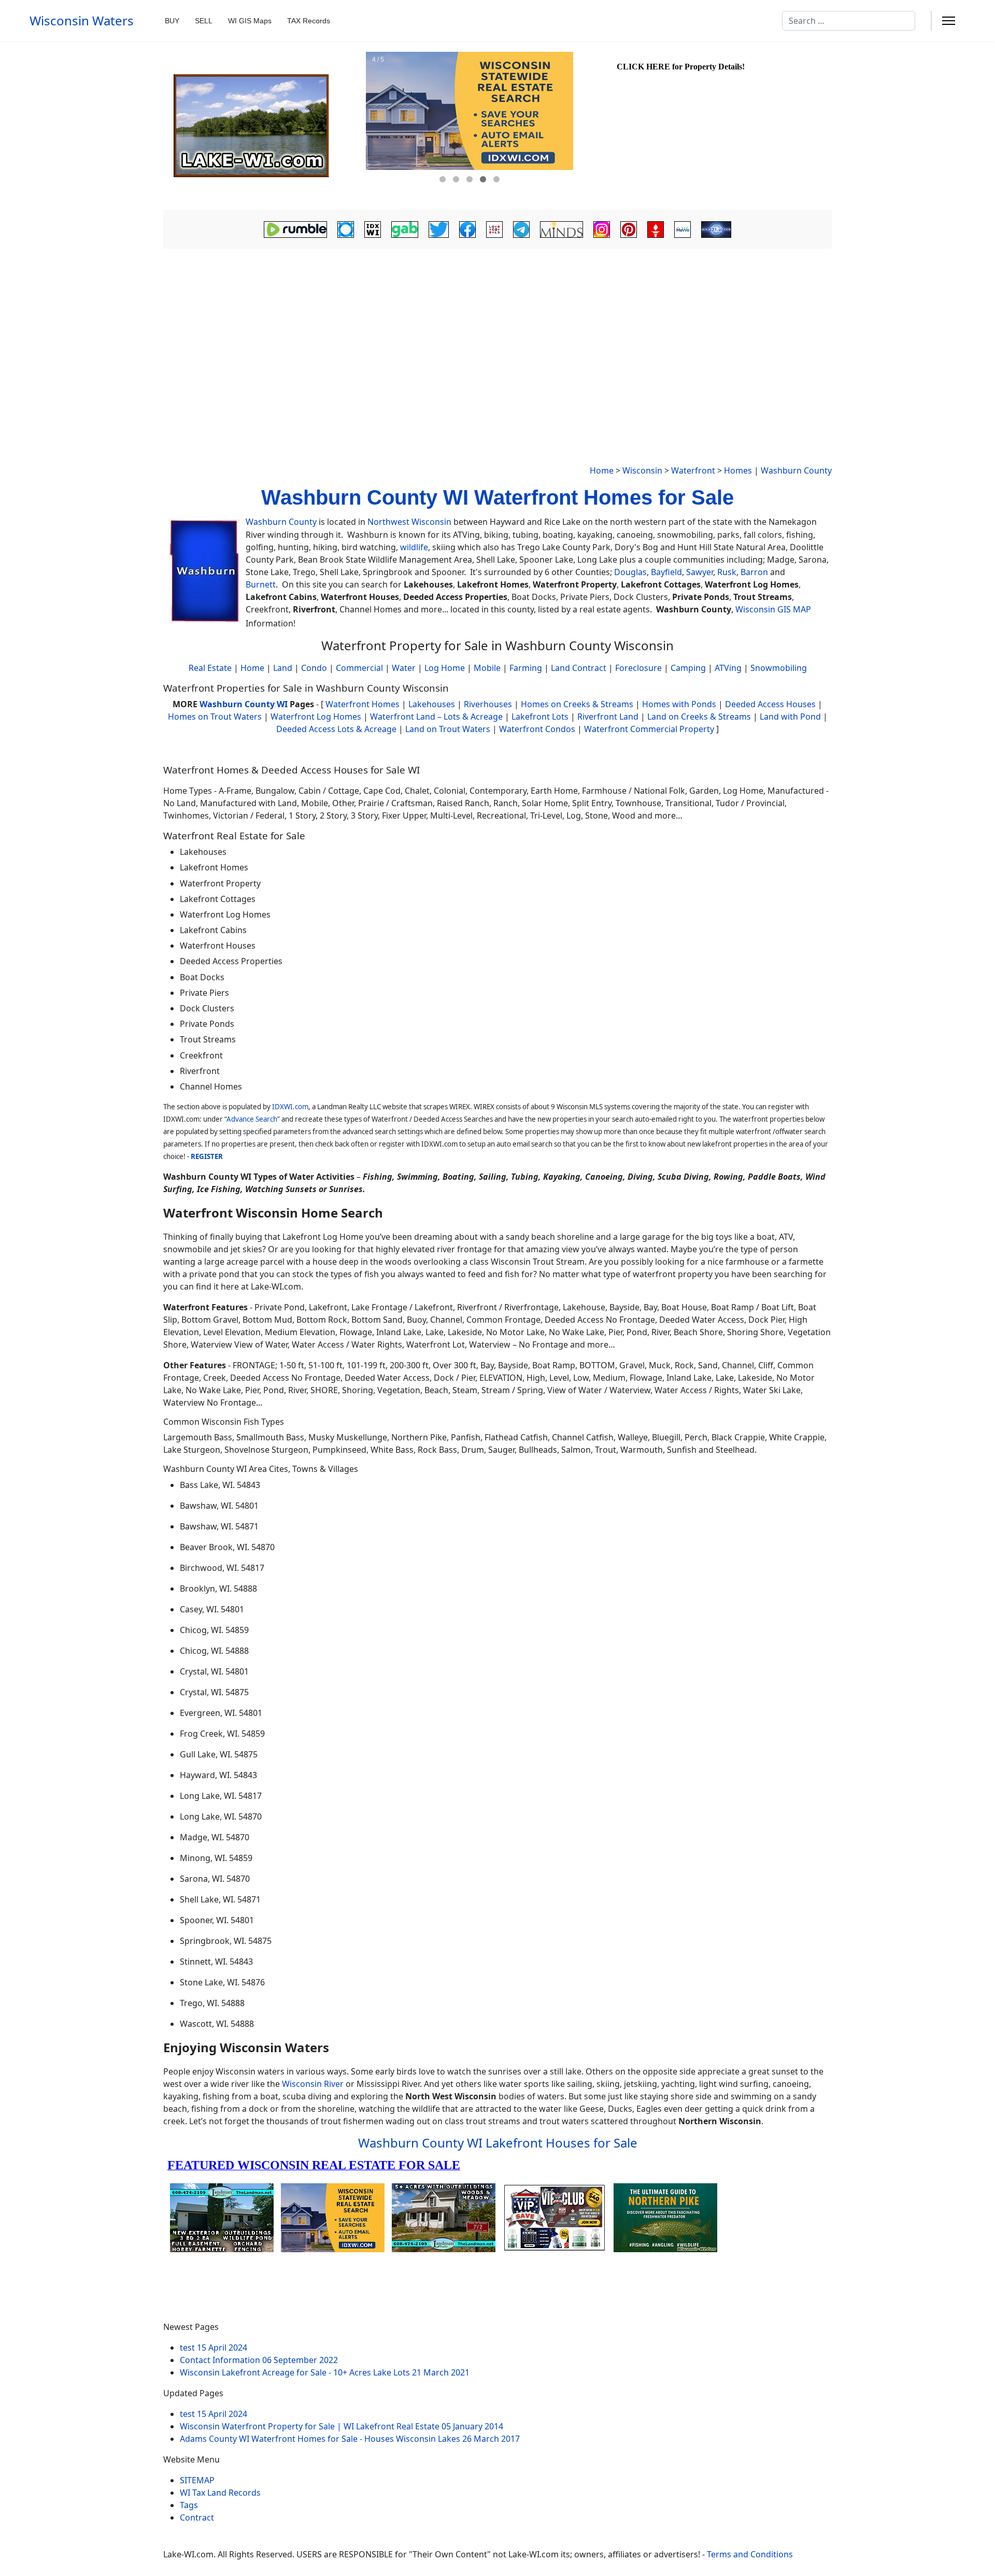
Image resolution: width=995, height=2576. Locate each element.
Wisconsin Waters (82, 21)
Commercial (359, 668)
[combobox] (849, 21)
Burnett (261, 584)
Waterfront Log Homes (316, 717)
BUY (172, 21)
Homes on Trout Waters (215, 717)
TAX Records (309, 21)
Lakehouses (432, 704)
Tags (189, 2505)
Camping (688, 668)
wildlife (414, 547)
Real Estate (210, 668)
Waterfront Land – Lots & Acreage (436, 717)
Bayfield (666, 572)
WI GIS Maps (250, 21)
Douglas (630, 572)
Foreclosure (638, 668)
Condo (313, 668)
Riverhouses (488, 704)
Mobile (487, 668)
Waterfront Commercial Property (649, 729)
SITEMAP (197, 2480)
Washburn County (796, 470)
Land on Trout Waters (448, 729)
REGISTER (207, 1156)
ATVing (728, 668)
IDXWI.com (290, 1107)
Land (283, 668)
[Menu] (949, 21)
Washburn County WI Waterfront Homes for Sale (497, 497)
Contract (197, 2517)
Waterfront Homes (363, 704)
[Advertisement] (497, 330)
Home (602, 470)
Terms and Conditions (750, 2554)
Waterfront (693, 470)
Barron (754, 572)
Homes (738, 470)
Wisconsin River (313, 2084)
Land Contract (579, 668)
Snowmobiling (779, 668)
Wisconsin (642, 470)
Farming (526, 668)
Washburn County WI (244, 704)
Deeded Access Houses (770, 704)
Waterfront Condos (537, 729)
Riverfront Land (608, 717)
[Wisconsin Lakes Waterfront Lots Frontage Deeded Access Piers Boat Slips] (263, 126)
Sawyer (700, 572)
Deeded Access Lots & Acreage (336, 729)
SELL (204, 21)
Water (404, 668)
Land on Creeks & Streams (699, 717)
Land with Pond (790, 717)
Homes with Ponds (679, 704)
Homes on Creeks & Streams (577, 704)
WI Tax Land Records (220, 2493)
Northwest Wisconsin (409, 522)
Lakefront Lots (540, 717)
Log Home (445, 668)
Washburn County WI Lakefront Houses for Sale (498, 2143)
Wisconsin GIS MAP (773, 609)
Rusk (727, 572)
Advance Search (252, 1119)
